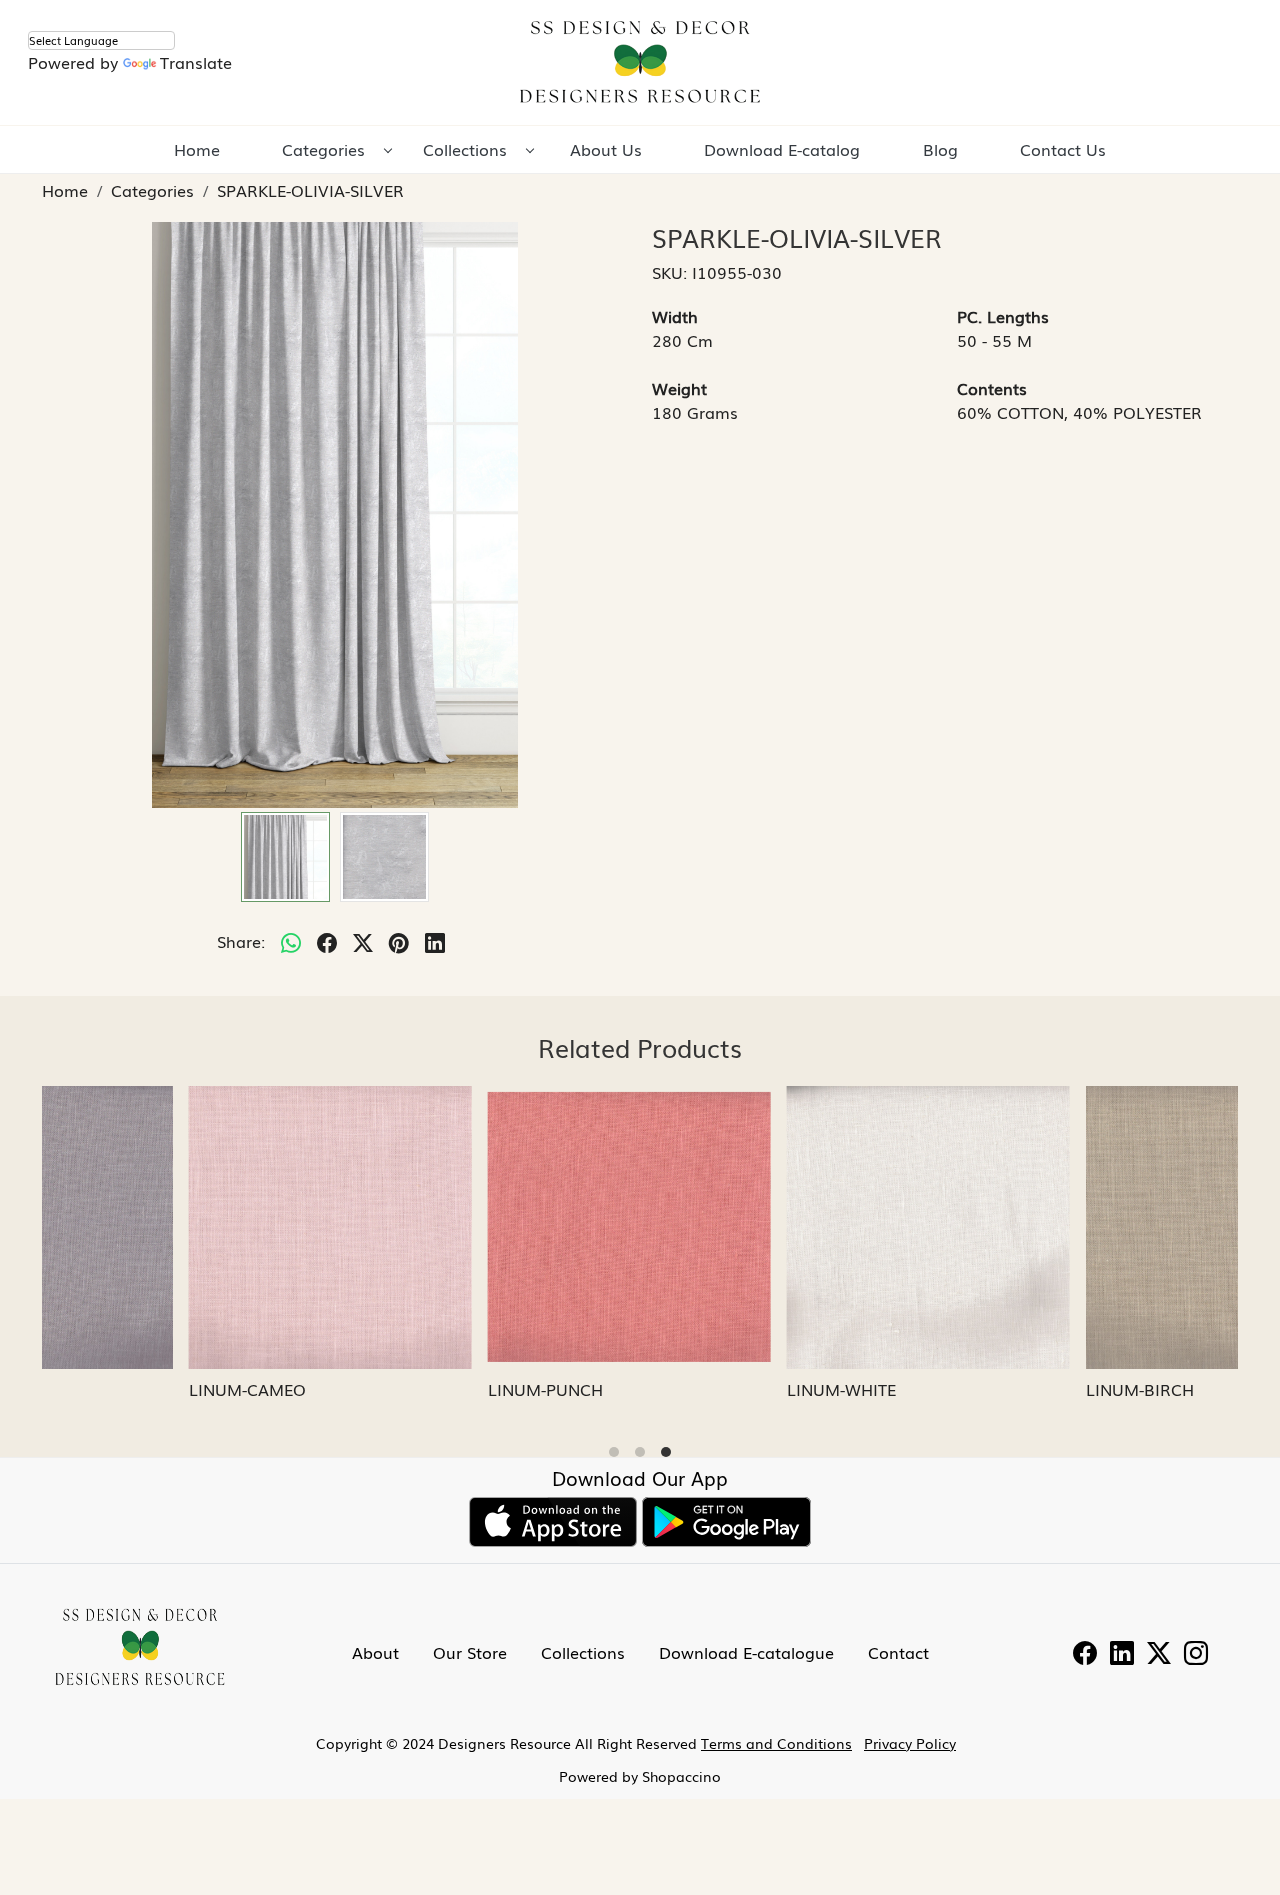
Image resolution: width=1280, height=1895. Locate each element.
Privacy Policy (910, 1743)
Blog (940, 149)
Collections (465, 149)
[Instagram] (1196, 1655)
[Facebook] (1085, 1655)
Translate (196, 62)
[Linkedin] (1122, 1655)
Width (675, 316)
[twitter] (363, 941)
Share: (241, 941)
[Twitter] (1159, 1655)
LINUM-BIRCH (1001, 1389)
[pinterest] (399, 941)
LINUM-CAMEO (108, 1389)
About (375, 1652)
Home (197, 149)
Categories (323, 149)
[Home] (640, 62)
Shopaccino (681, 1776)
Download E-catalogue (746, 1652)
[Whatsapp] (291, 941)
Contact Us (1063, 149)
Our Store (470, 1652)
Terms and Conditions (776, 1743)
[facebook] (327, 941)
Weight (679, 388)
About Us (606, 149)
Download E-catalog (782, 149)
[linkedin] (435, 941)
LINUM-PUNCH (406, 1389)
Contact (898, 1652)
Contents (992, 388)
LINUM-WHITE (702, 1389)
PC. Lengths (1003, 316)
